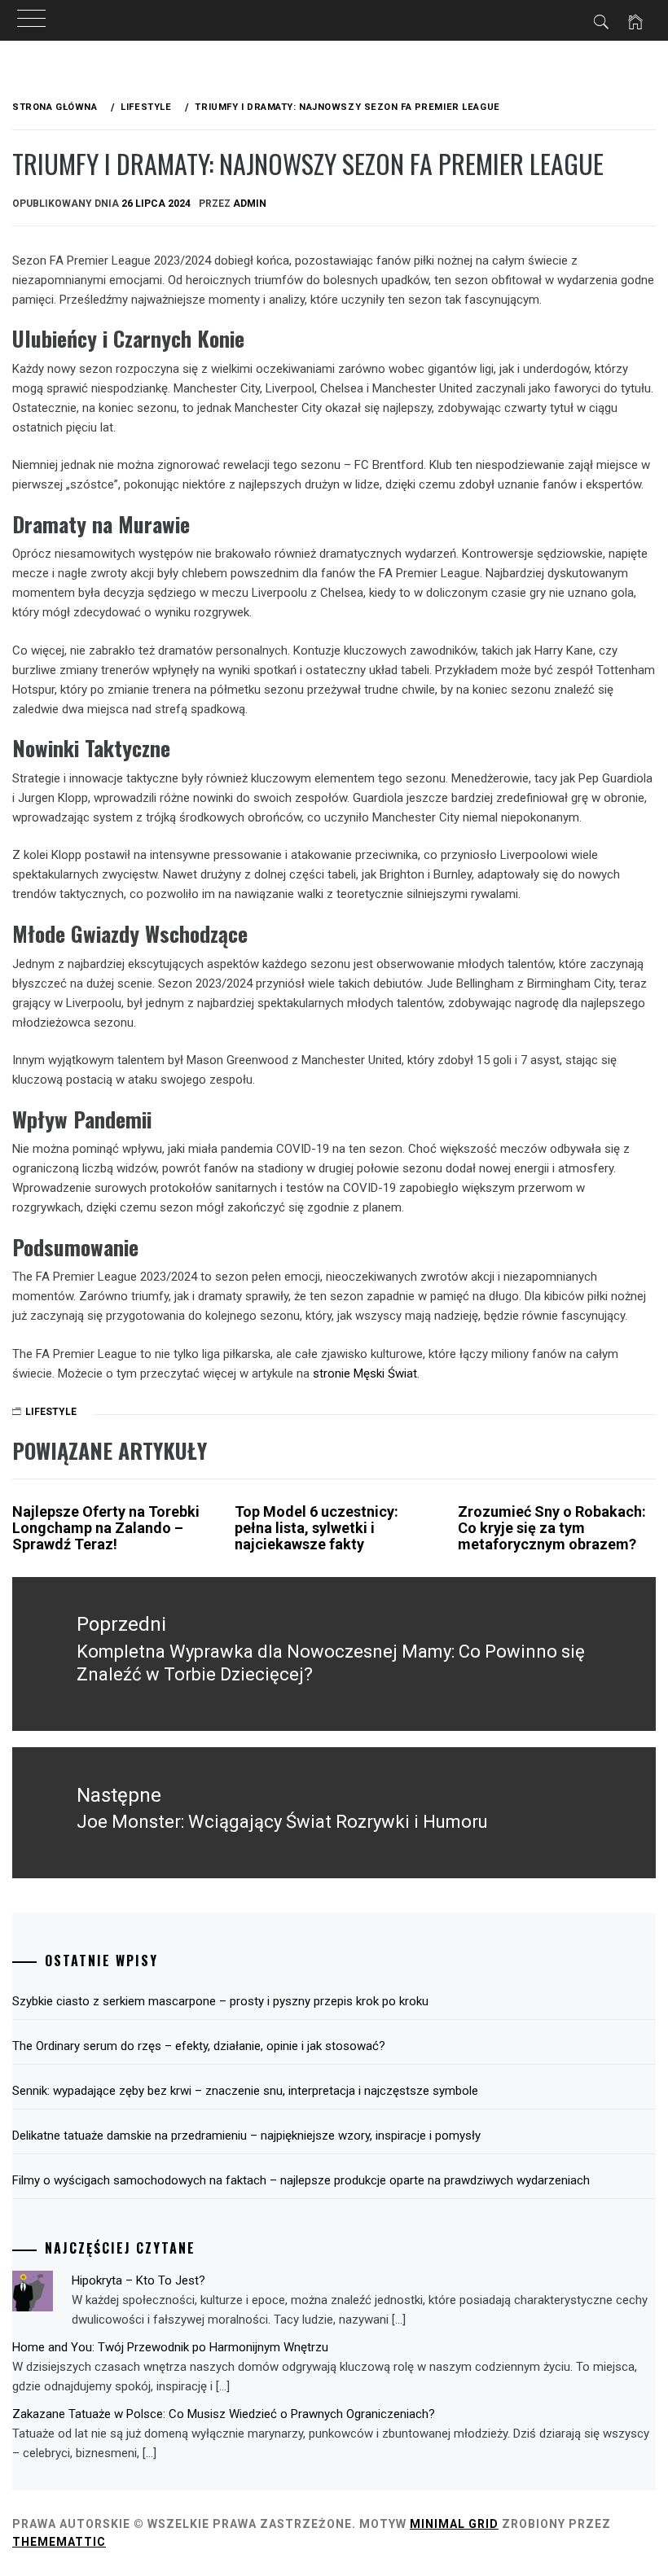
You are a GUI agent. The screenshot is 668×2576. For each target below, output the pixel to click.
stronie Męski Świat (365, 1373)
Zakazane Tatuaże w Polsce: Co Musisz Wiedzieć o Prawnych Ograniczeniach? (224, 2414)
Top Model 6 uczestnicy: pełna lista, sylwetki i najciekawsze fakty (316, 1528)
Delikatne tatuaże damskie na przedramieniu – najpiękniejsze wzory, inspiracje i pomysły (246, 2136)
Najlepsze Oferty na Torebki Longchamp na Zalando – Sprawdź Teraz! (106, 1528)
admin (250, 204)
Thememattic (59, 2542)
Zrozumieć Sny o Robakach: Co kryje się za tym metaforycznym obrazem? (552, 1528)
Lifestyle (51, 1412)
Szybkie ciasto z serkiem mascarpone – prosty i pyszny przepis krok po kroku (220, 2001)
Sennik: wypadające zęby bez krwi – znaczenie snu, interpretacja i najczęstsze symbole (245, 2091)
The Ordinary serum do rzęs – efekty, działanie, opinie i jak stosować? (199, 2046)
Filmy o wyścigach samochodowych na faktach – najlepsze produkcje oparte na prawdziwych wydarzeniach (301, 2180)
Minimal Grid (454, 2524)
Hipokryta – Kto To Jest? (138, 2280)
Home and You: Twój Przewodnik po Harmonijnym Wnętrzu (170, 2347)
